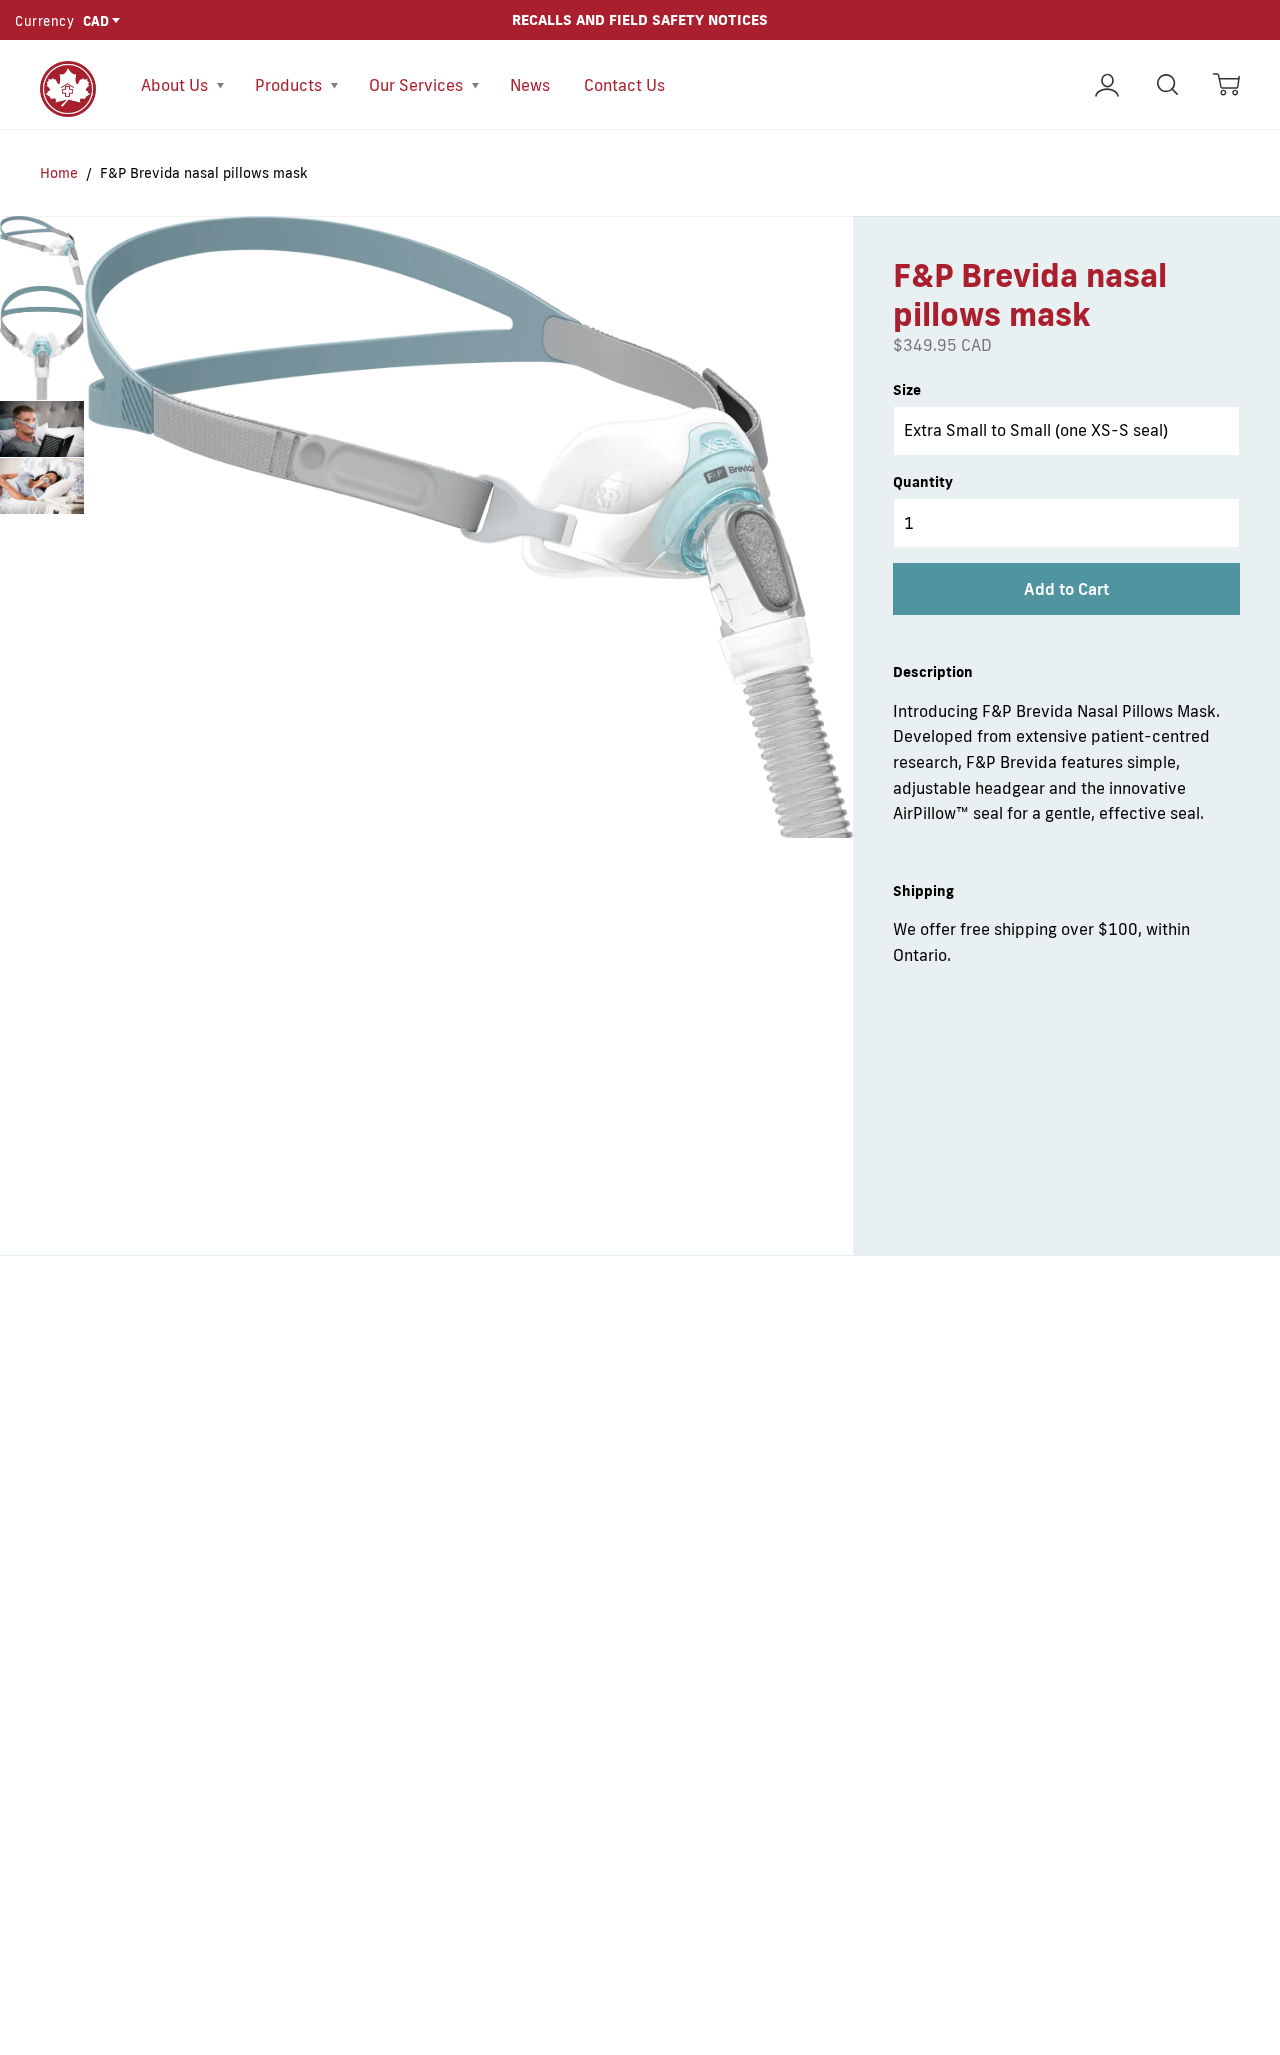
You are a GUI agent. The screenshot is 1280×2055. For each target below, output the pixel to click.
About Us (176, 85)
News (530, 85)
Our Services (418, 85)
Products (290, 85)
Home (59, 173)
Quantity (923, 482)
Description (933, 672)
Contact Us (624, 85)
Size (907, 390)
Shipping (923, 891)
